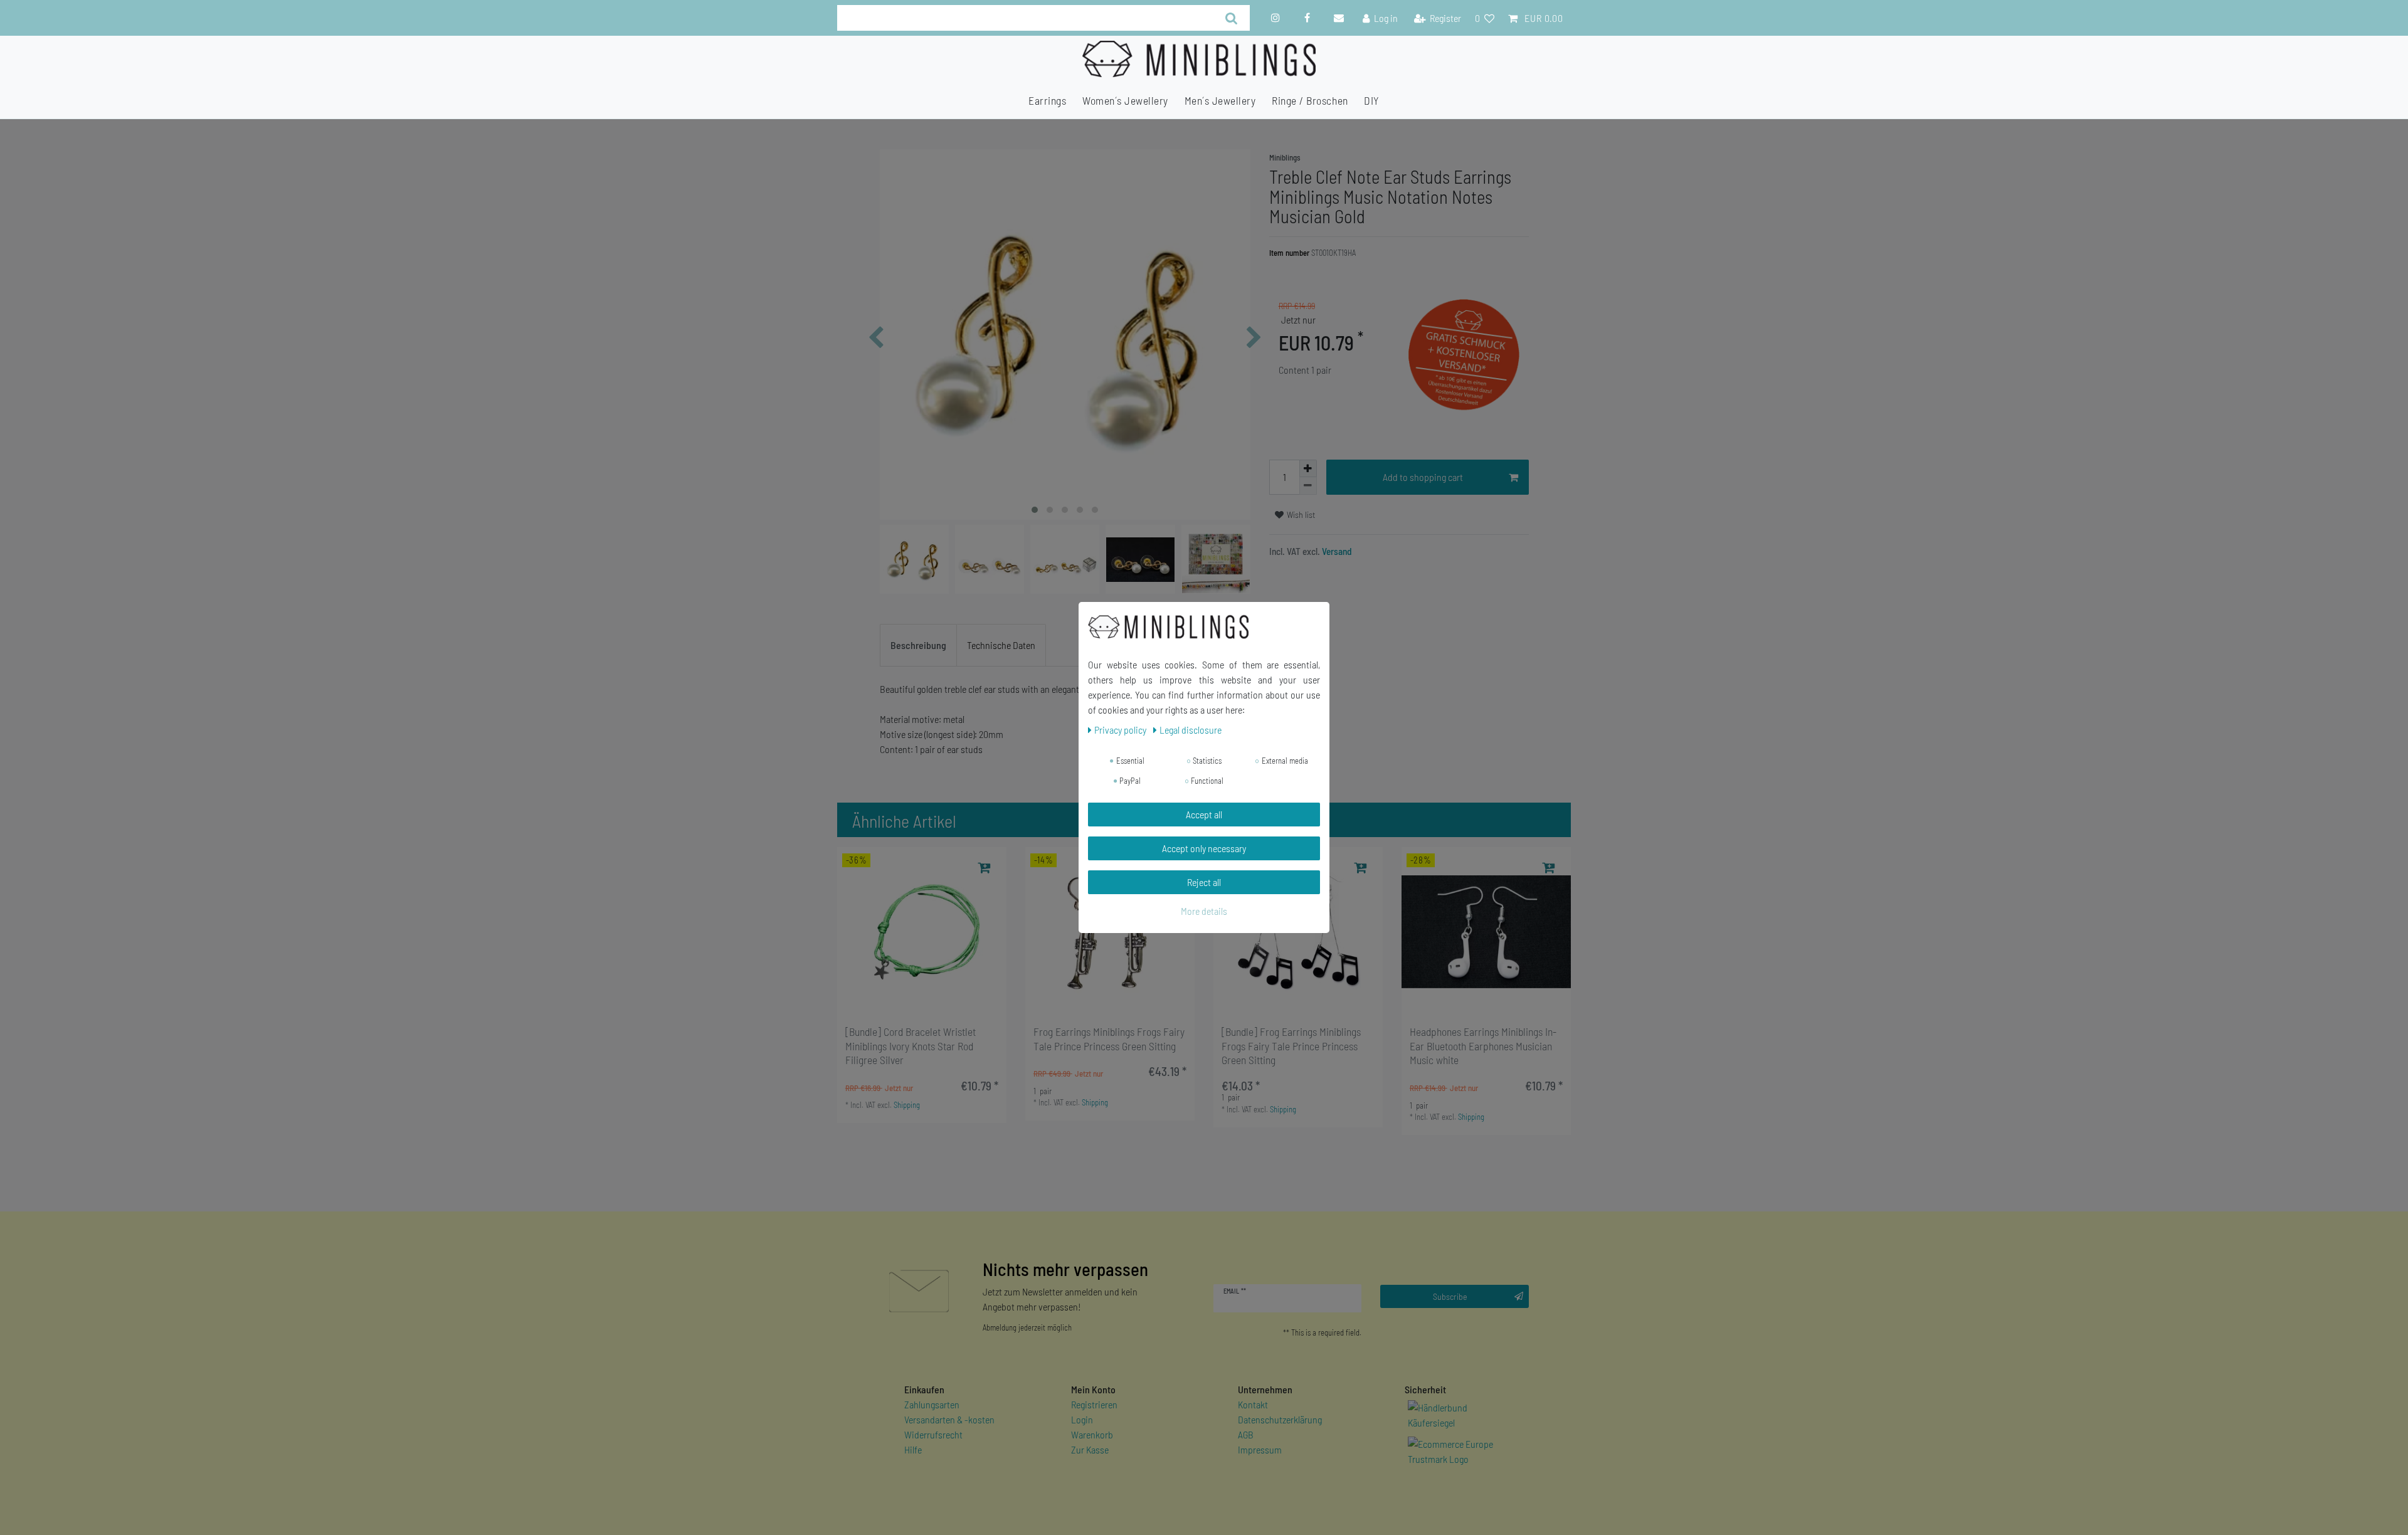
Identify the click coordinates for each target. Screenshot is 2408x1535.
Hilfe (913, 1449)
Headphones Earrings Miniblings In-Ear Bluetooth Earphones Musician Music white (1483, 1046)
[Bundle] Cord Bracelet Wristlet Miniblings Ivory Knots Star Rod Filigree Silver (911, 1046)
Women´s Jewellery (1125, 100)
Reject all (1204, 882)
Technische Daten (1001, 645)
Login (1082, 1419)
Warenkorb (1092, 1434)
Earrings (1047, 100)
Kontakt (1253, 1404)
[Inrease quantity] (1308, 468)
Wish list (1300, 514)
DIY (1372, 100)
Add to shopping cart (1423, 477)
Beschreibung (918, 645)
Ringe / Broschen (1310, 100)
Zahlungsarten (932, 1404)
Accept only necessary (1204, 848)
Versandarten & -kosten (949, 1419)
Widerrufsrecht (933, 1434)
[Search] (1231, 18)
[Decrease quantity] (1308, 486)
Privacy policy (1121, 730)
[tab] (918, 645)
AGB (1246, 1434)
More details (1204, 911)
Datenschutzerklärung (1280, 1419)
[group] (922, 932)
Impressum (1260, 1449)
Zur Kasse (1090, 1449)
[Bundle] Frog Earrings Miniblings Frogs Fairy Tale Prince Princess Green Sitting (1291, 1046)
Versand (1336, 551)
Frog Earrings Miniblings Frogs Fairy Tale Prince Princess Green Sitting (1109, 1039)
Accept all (1204, 814)
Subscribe (1450, 1296)
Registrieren (1094, 1404)
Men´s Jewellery (1220, 100)
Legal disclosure (1191, 730)
